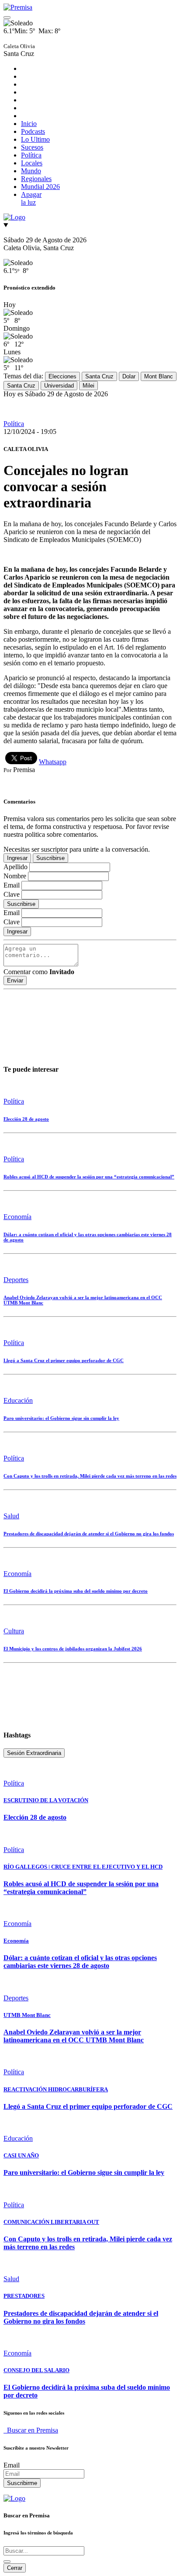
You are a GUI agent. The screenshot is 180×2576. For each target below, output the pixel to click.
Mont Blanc (159, 376)
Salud (11, 1516)
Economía (17, 1217)
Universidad (59, 386)
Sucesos (32, 147)
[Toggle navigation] (7, 17)
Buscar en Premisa (31, 2430)
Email (12, 2465)
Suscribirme (22, 2483)
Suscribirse (50, 858)
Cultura (14, 1631)
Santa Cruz (99, 376)
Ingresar (17, 858)
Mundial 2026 (40, 187)
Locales (32, 163)
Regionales (36, 179)
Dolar (129, 376)
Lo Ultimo (35, 139)
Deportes (16, 1280)
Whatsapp (53, 762)
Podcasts (33, 131)
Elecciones (62, 376)
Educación (18, 1400)
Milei (88, 386)
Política (31, 155)
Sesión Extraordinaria (34, 1753)
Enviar (15, 980)
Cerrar (15, 2568)
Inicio (29, 124)
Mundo (31, 171)
